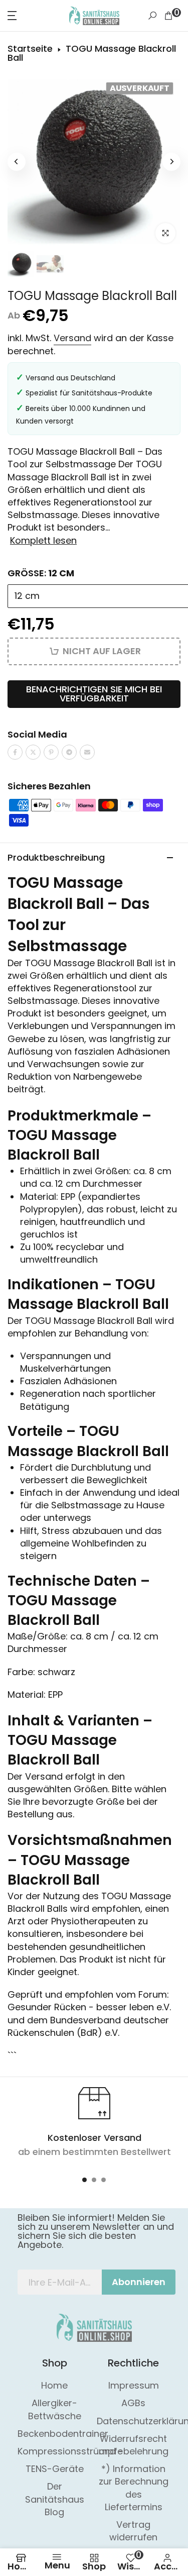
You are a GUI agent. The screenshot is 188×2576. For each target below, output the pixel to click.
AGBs (133, 2403)
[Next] (171, 162)
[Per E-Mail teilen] (87, 752)
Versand (72, 338)
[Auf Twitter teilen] (33, 752)
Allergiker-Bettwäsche (55, 2409)
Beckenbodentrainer (63, 2434)
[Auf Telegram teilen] (69, 752)
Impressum (134, 2385)
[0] (168, 16)
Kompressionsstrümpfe (70, 2451)
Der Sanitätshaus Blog (55, 2499)
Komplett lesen (43, 541)
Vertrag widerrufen (133, 2531)
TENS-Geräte (55, 2469)
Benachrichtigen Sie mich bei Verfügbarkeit (94, 694)
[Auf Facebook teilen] (15, 752)
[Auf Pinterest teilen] (51, 752)
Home (54, 2385)
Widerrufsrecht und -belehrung (134, 2445)
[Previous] (17, 162)
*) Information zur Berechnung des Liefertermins (134, 2488)
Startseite (30, 49)
